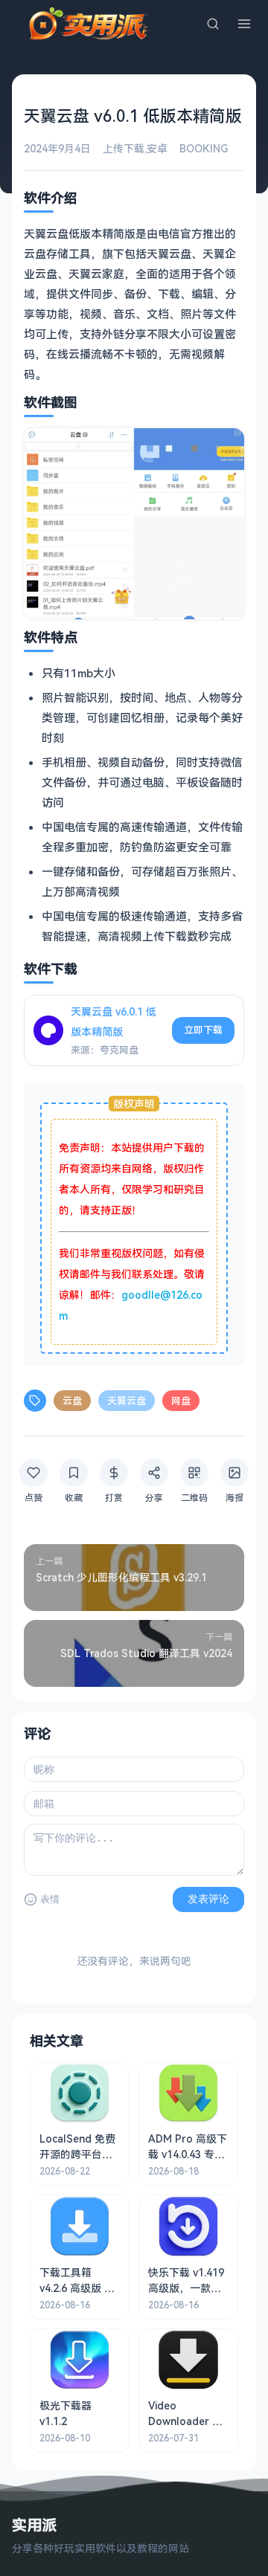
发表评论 (208, 1899)
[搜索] (213, 24)
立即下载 (203, 1030)
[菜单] (244, 24)
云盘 (72, 1401)
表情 (50, 1899)
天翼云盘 (127, 1401)
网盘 (181, 1401)
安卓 (157, 148)
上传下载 (124, 148)
